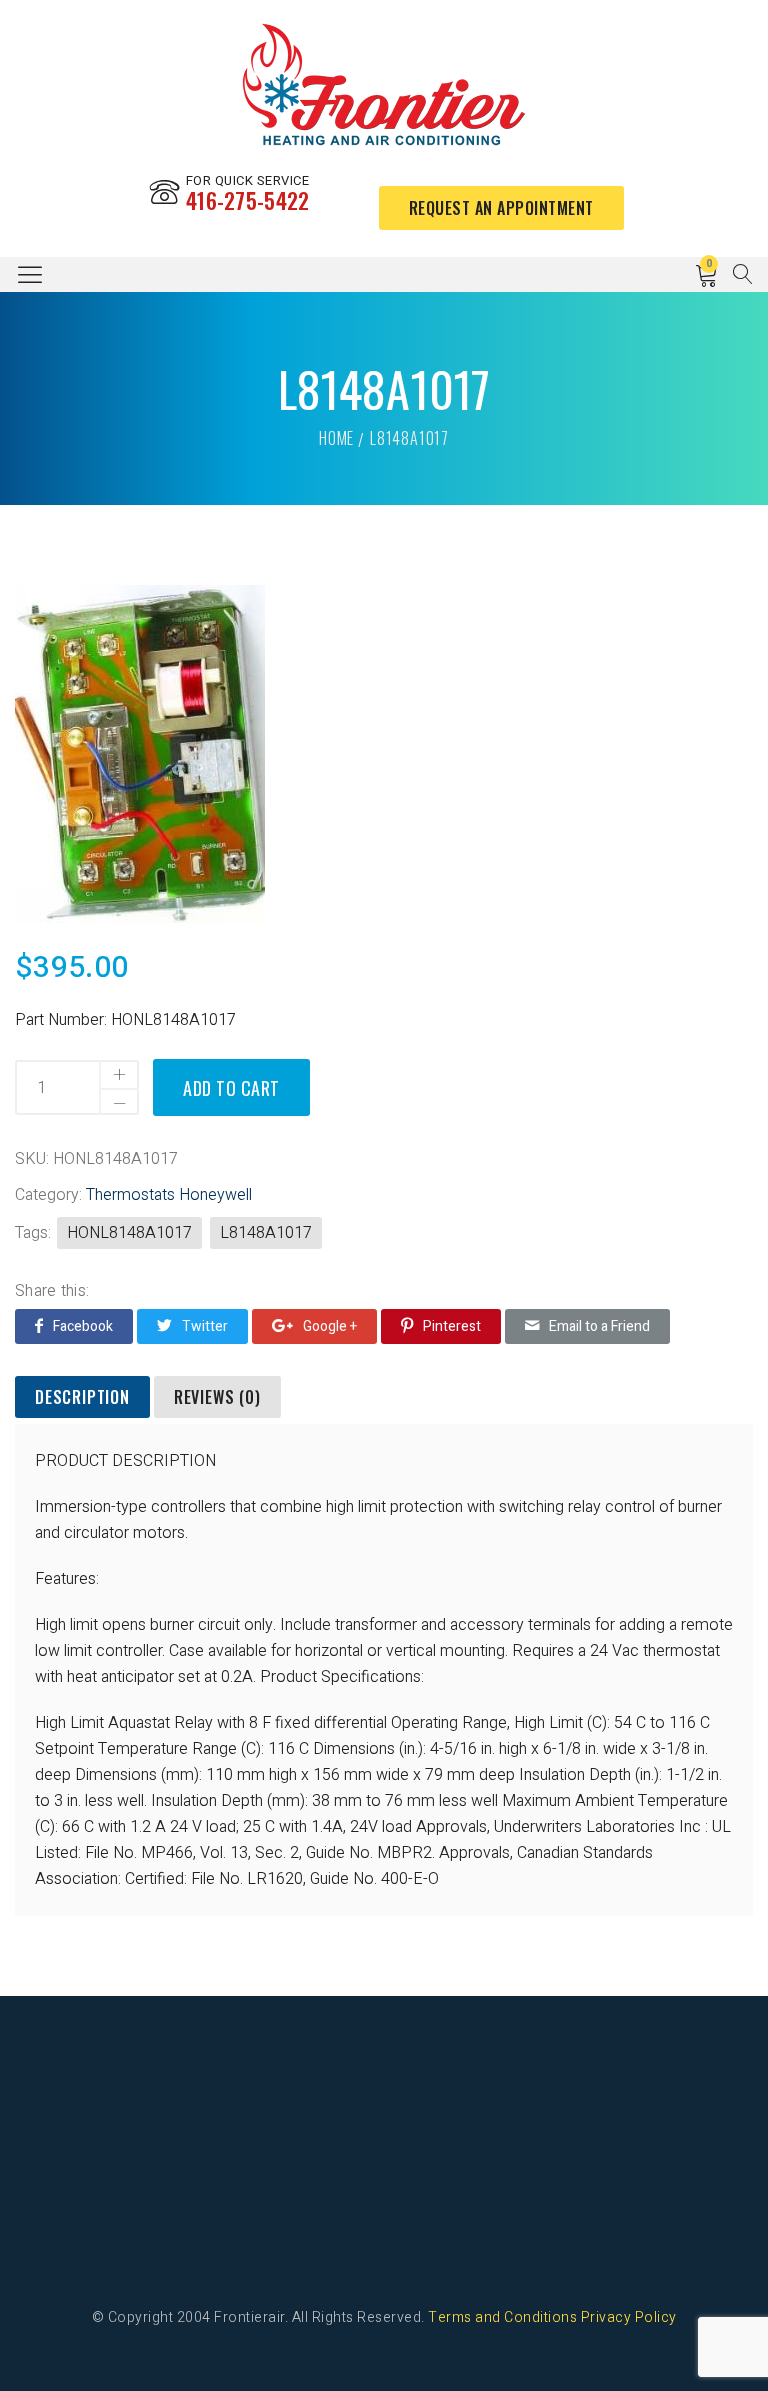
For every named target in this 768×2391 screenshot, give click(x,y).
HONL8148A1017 (129, 1233)
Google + (330, 1326)
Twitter (205, 1326)
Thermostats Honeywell (169, 1195)
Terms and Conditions (502, 2317)
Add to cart (231, 1088)
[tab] (82, 1398)
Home (336, 438)
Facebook (83, 1326)
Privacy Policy (629, 2317)
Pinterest (452, 1326)
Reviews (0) (217, 1397)
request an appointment (501, 208)
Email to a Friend (599, 1326)
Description (82, 1397)
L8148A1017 (266, 1233)
